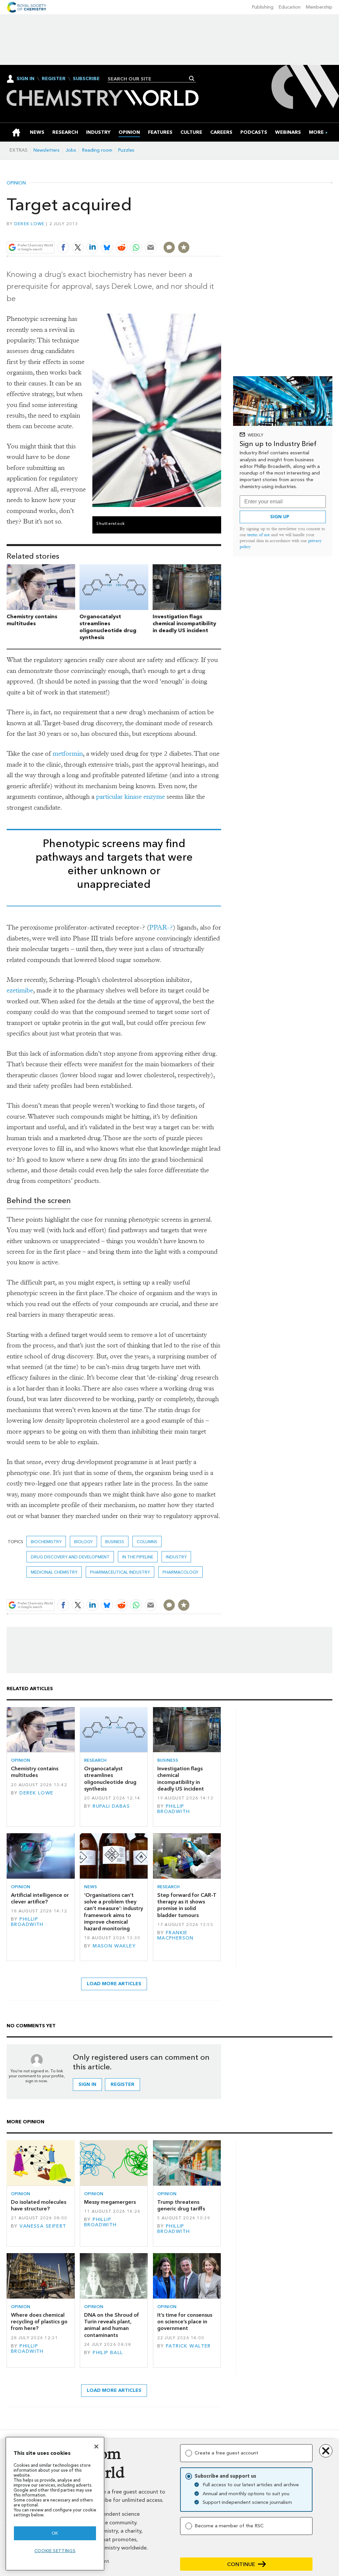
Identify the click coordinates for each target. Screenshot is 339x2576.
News (91, 1887)
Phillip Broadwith (174, 1809)
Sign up (280, 517)
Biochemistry (46, 1542)
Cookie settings (55, 2551)
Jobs (71, 150)
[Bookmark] (184, 247)
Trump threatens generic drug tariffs (181, 2205)
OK (55, 2533)
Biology (83, 1542)
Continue (241, 2564)
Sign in (87, 2084)
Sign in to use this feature (190, 232)
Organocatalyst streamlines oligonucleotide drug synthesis (108, 627)
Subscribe (86, 79)
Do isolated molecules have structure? (39, 2205)
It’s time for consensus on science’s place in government (185, 2322)
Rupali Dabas (111, 1806)
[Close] (96, 2447)
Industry (176, 1557)
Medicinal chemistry (54, 1572)
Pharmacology (180, 1572)
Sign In (25, 79)
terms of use (259, 535)
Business (115, 1542)
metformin (68, 754)
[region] (55, 2504)
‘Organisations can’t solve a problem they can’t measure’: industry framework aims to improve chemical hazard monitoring (114, 1912)
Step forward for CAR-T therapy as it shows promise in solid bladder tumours (187, 1905)
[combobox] (149, 79)
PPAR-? (161, 927)
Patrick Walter (188, 2346)
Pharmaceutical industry (120, 1572)
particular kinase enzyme (130, 797)
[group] (316, 132)
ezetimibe (20, 990)
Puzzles (126, 150)
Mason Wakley (114, 1946)
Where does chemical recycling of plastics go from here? (39, 2322)
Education (290, 7)
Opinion (16, 183)
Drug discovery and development (70, 1557)
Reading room (97, 150)
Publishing (263, 7)
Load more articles (114, 1984)
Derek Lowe (29, 224)
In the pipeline (138, 1557)
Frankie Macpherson (175, 1935)
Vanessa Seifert (43, 2226)
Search (192, 78)
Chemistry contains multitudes (32, 620)
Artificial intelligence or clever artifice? (40, 1898)
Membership (319, 7)
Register (54, 79)
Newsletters (47, 150)
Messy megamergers (110, 2202)
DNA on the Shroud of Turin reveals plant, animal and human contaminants (112, 2325)
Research (95, 1760)
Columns (147, 1542)
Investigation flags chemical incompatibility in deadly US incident (184, 623)
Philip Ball (108, 2353)
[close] (221, 232)
